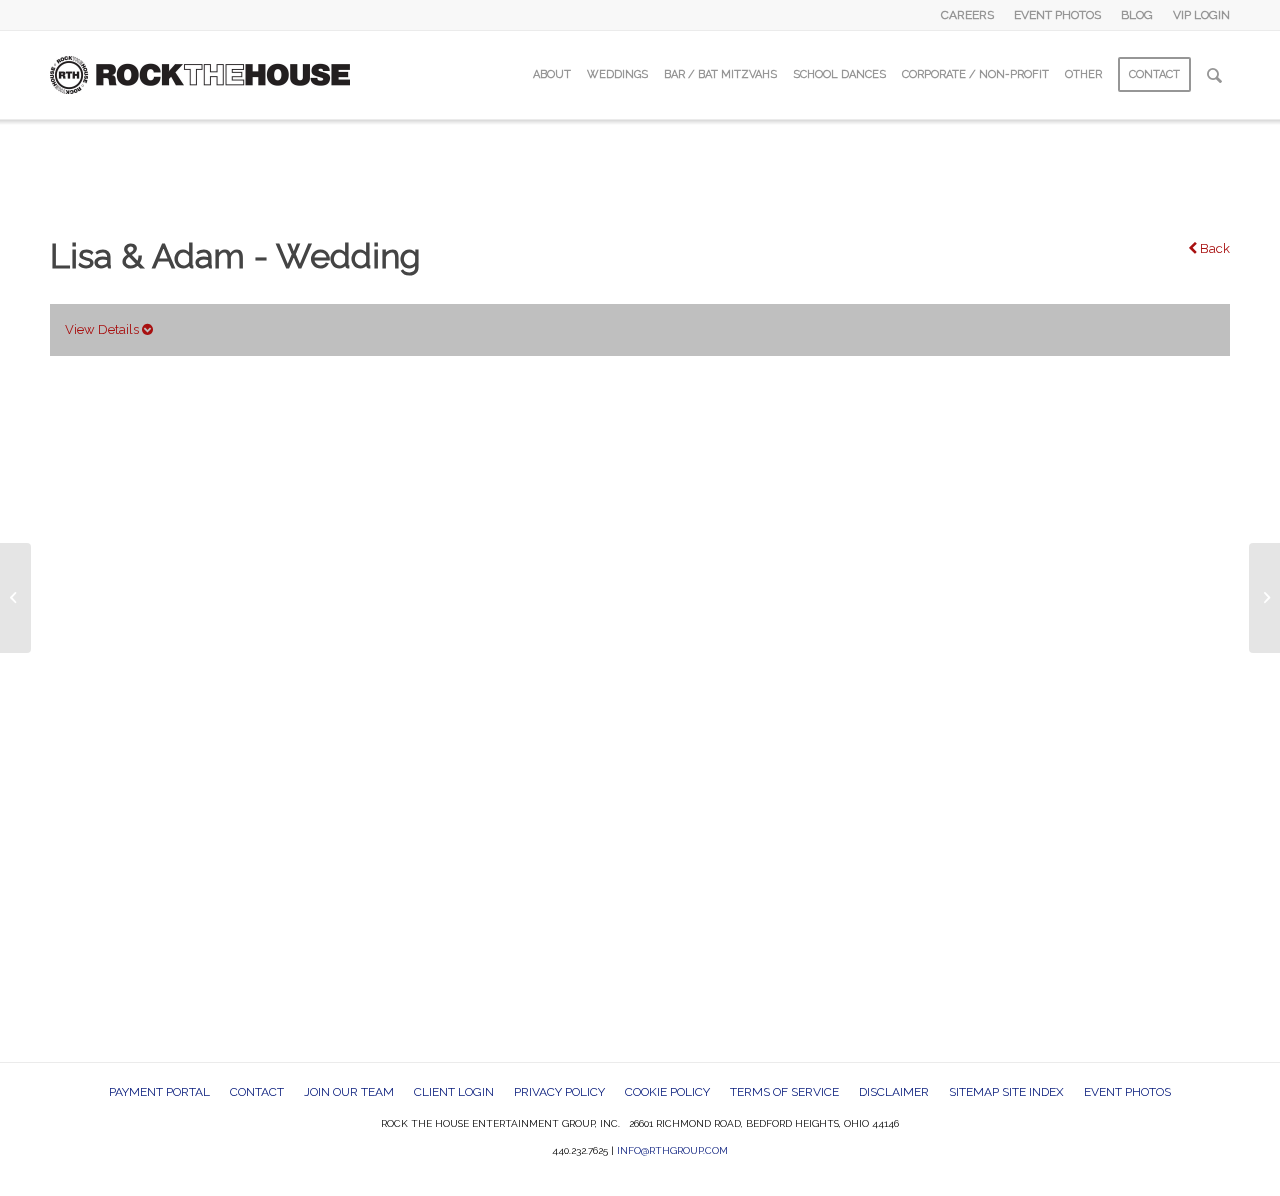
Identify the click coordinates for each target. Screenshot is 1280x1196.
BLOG (1137, 15)
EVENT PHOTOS (1057, 15)
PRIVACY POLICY (559, 1092)
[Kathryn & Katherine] (15, 598)
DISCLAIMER (894, 1092)
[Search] (1214, 75)
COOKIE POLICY (667, 1092)
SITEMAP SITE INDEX (1006, 1092)
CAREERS (967, 15)
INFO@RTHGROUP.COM (672, 1150)
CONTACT (257, 1092)
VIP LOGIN (1201, 15)
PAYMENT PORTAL (159, 1092)
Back (1213, 248)
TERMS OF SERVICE (784, 1092)
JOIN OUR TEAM (349, 1092)
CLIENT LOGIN (454, 1092)
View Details (103, 329)
